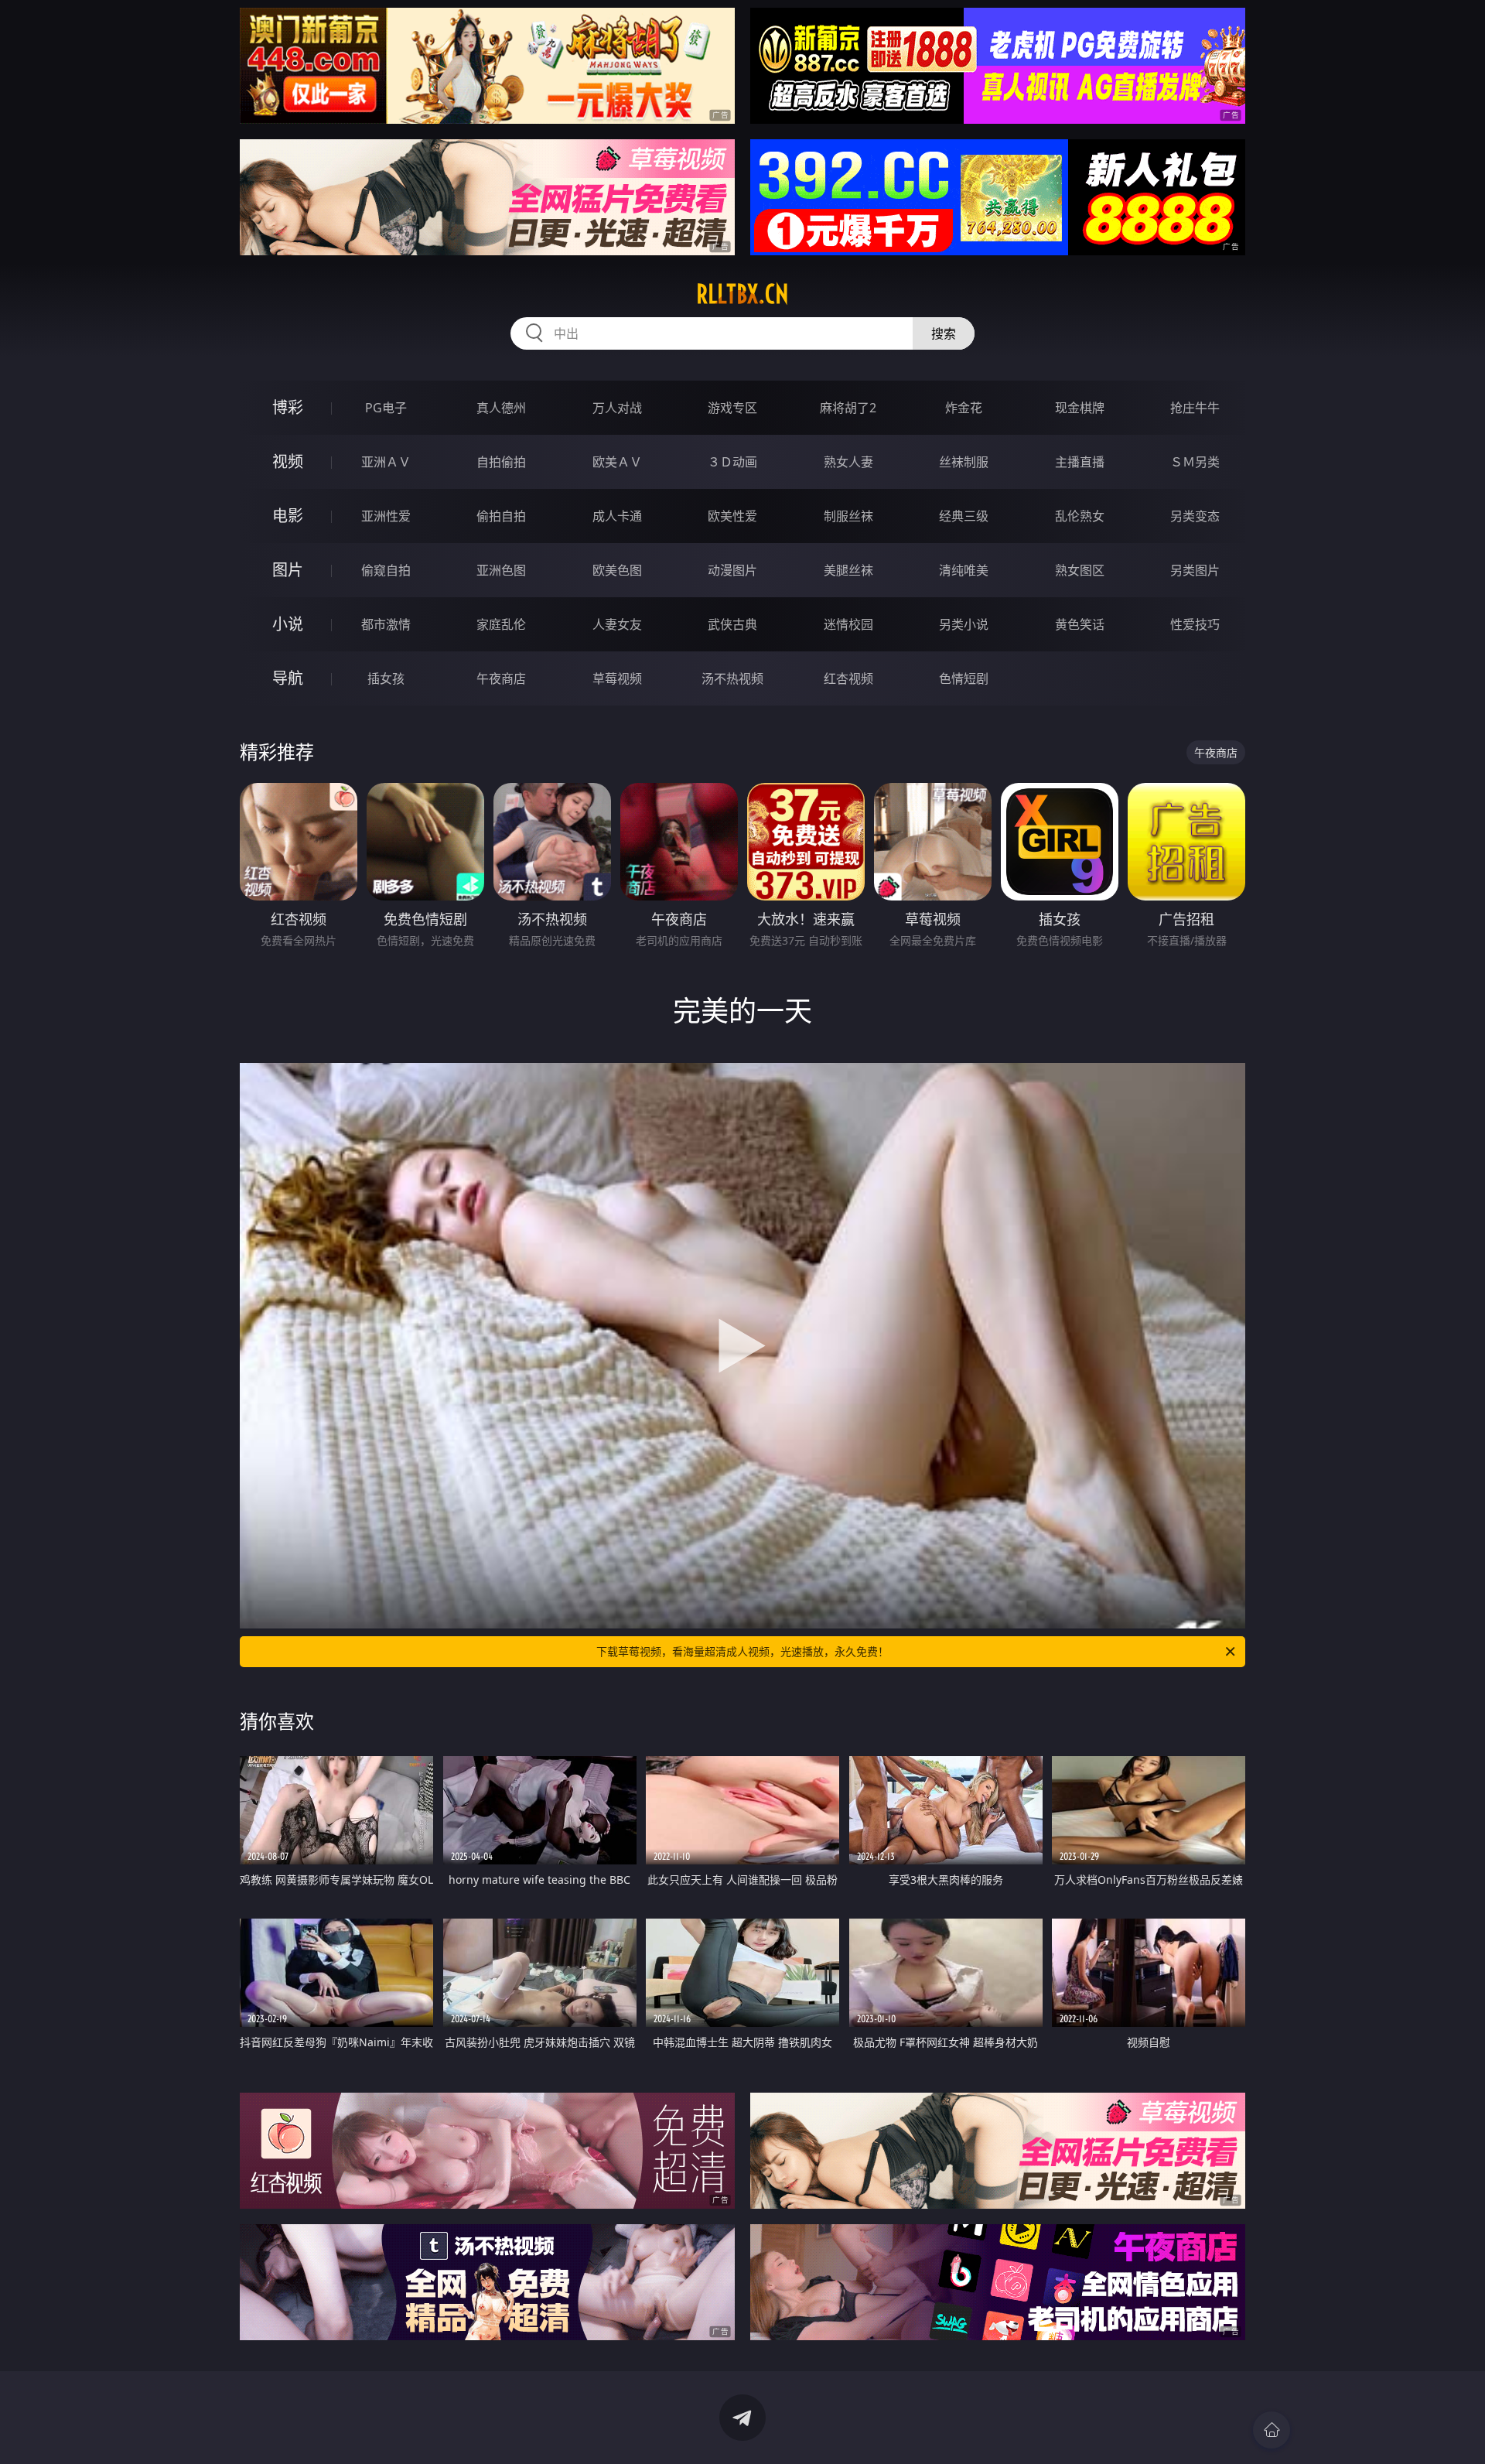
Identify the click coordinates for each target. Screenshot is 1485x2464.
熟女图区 (1080, 570)
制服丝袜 (848, 516)
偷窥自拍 (386, 570)
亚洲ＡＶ (386, 462)
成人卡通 (617, 516)
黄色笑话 (1080, 624)
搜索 (944, 333)
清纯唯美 (964, 570)
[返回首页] (1272, 2430)
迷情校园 (848, 624)
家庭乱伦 (501, 624)
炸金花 (964, 408)
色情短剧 (964, 678)
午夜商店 (501, 678)
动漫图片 (732, 570)
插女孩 (386, 678)
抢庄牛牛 (1195, 408)
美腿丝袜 (848, 570)
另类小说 (964, 624)
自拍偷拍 (501, 462)
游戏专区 (732, 408)
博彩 (288, 407)
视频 (288, 461)
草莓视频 (617, 678)
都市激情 (386, 624)
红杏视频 (848, 678)
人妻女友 (617, 624)
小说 (288, 624)
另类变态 (1195, 516)
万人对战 (617, 408)
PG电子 (386, 408)
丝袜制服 (964, 462)
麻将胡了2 (848, 408)
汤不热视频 (732, 678)
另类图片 (1195, 570)
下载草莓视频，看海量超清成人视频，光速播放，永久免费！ (742, 1651)
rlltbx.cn (742, 294)
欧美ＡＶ (617, 462)
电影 (288, 516)
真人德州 (501, 408)
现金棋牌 (1080, 408)
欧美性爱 (732, 516)
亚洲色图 (501, 570)
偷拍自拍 (501, 516)
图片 (288, 570)
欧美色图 (617, 570)
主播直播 (1080, 462)
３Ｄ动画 (732, 462)
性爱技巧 (1195, 624)
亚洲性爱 (386, 516)
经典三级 (964, 516)
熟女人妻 (848, 462)
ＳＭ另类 (1195, 462)
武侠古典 (732, 624)
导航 (288, 678)
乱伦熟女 (1080, 516)
